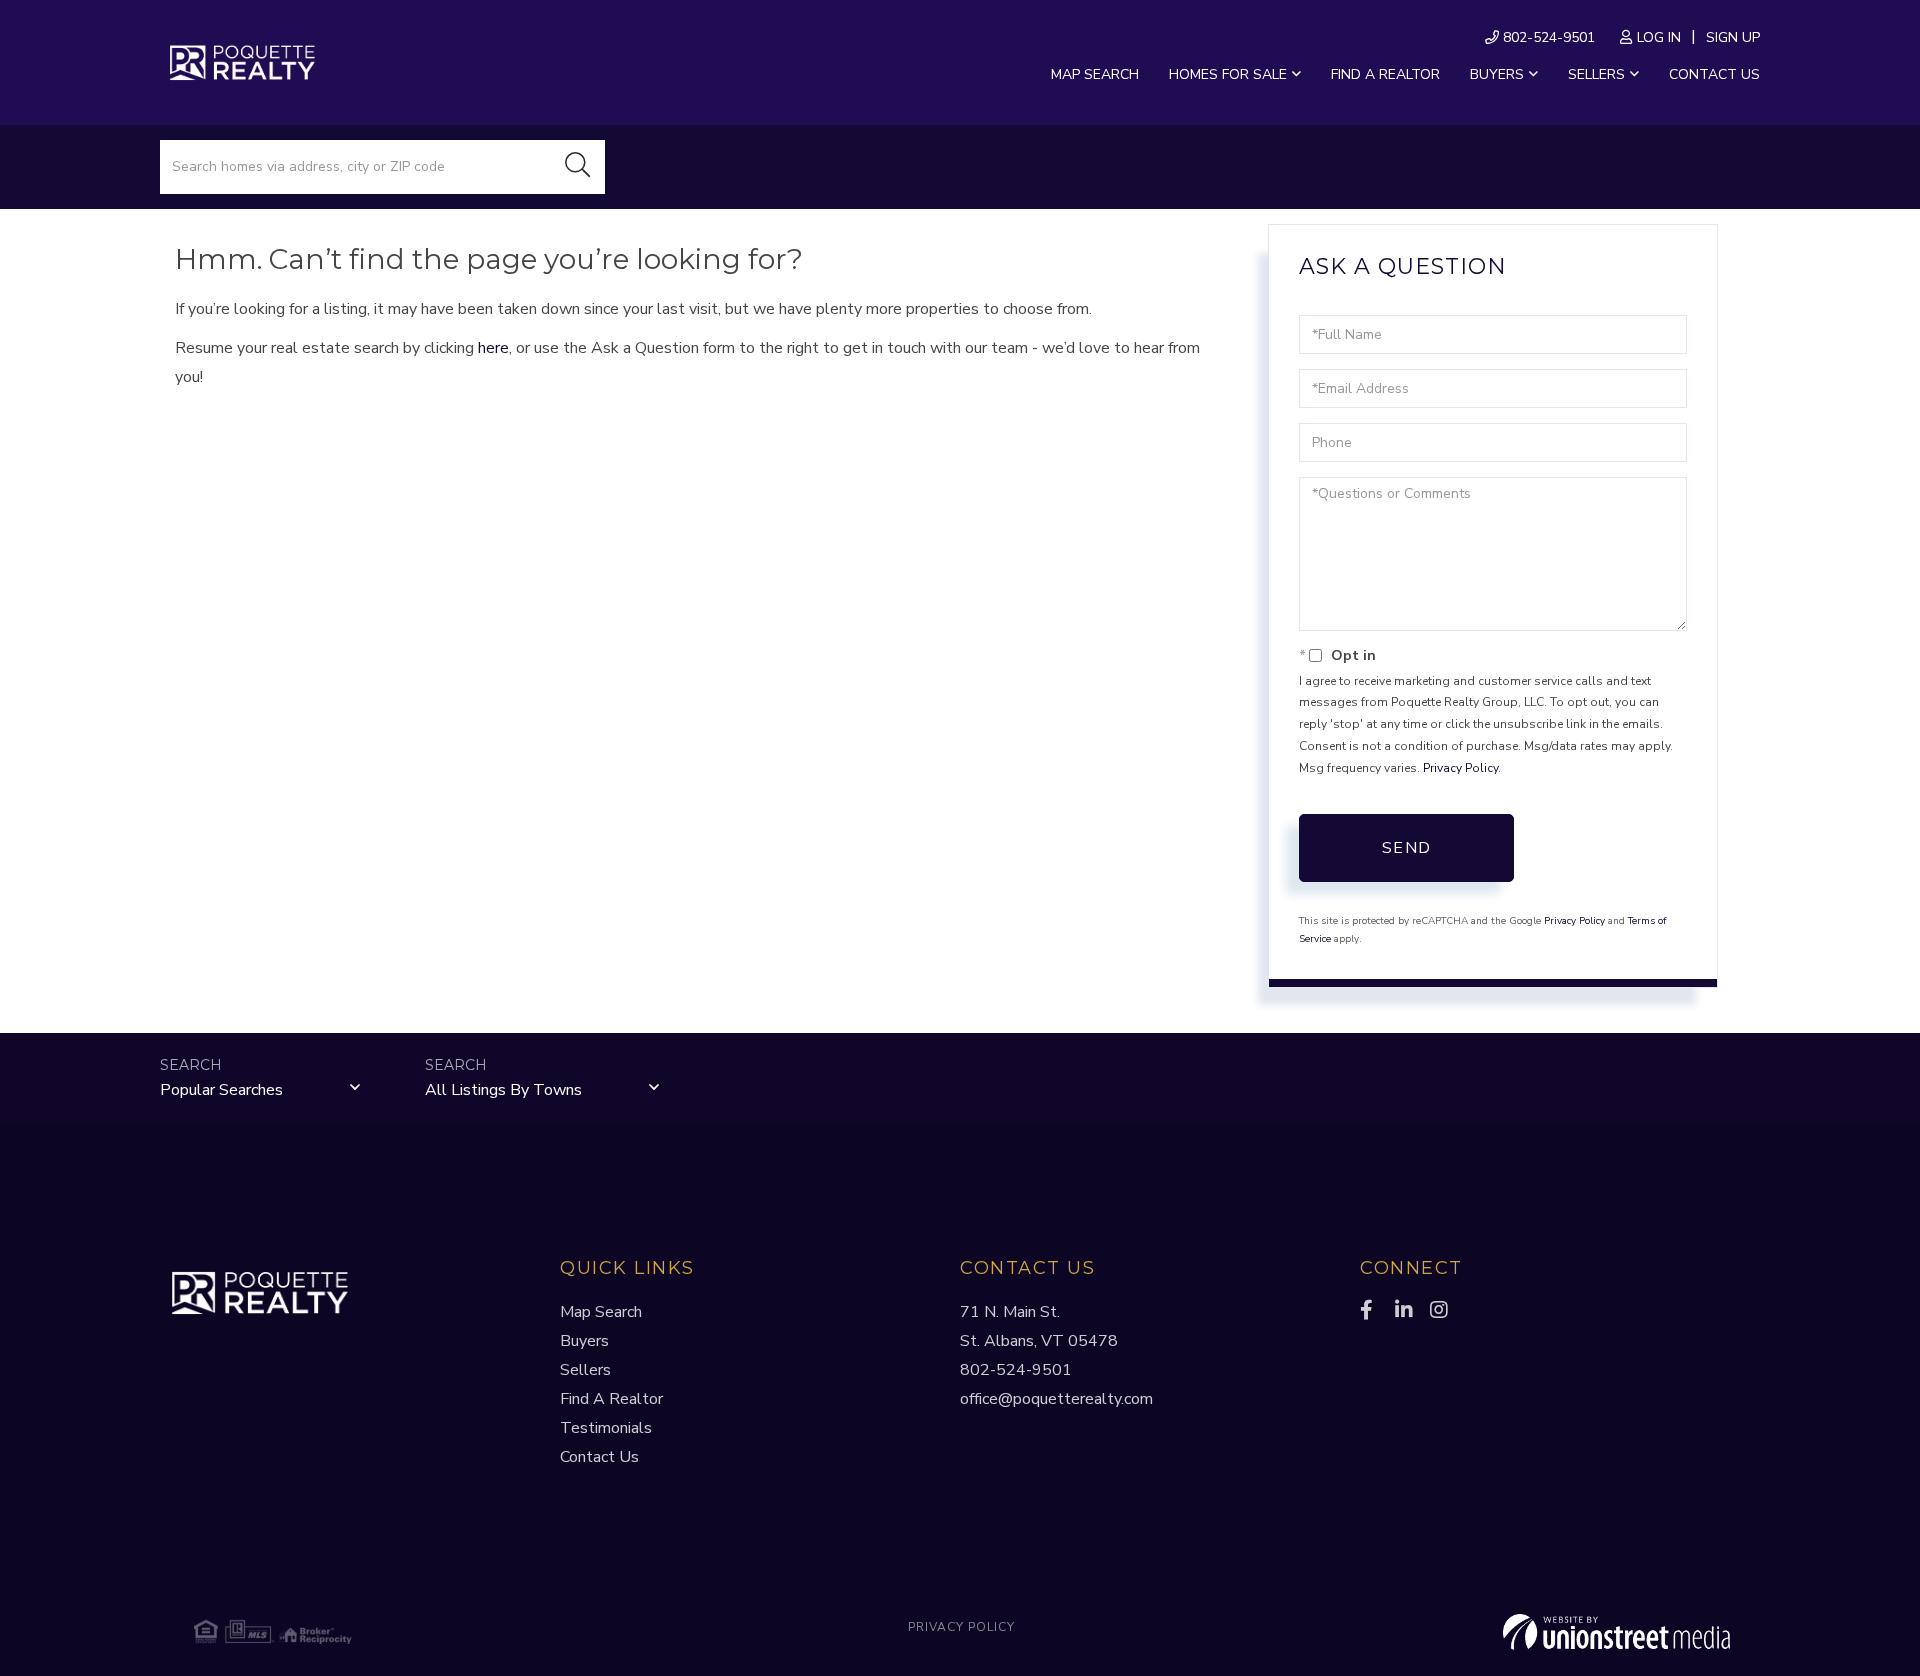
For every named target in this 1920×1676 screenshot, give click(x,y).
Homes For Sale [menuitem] (1228, 74)
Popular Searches (221, 1090)
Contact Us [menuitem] (1714, 74)
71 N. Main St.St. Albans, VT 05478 (1039, 1326)
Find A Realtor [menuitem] (611, 1399)
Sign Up (1733, 37)
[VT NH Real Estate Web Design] (1474, 1632)
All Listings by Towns (503, 1090)
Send (1407, 848)
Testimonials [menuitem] (606, 1428)
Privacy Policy (1460, 768)
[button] (578, 167)
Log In (1659, 37)
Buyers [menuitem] (1497, 74)
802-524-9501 (1547, 37)
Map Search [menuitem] (1095, 74)
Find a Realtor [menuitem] (1385, 74)
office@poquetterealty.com (1056, 1399)
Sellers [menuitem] (1596, 74)
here (493, 348)
